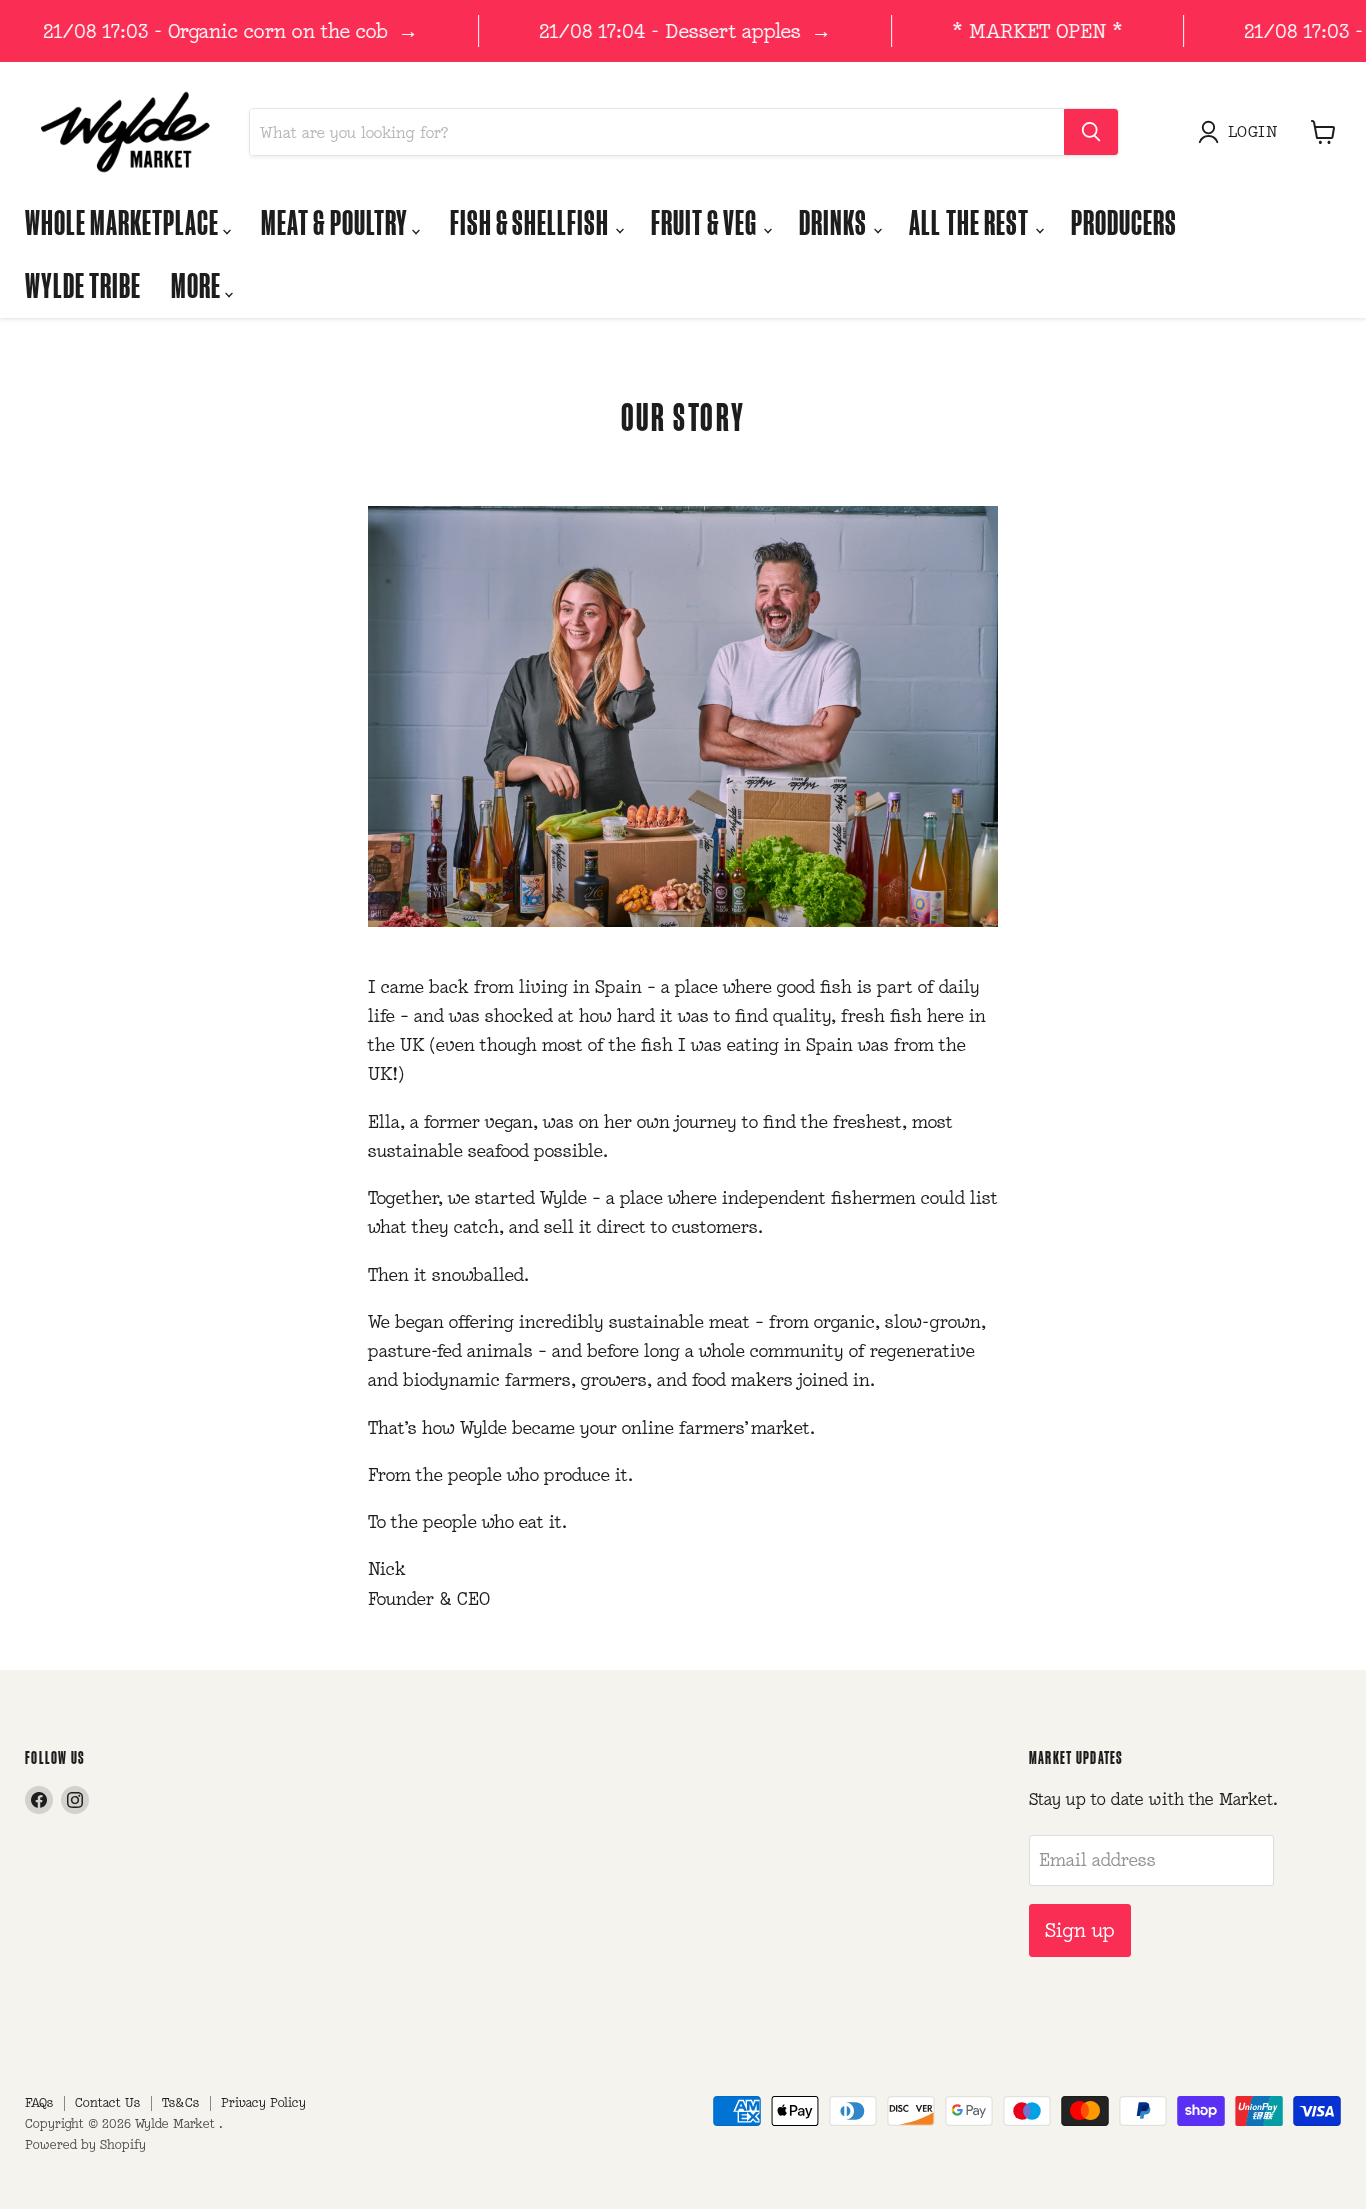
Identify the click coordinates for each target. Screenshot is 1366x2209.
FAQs (39, 2102)
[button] (1242, 132)
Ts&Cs (180, 2102)
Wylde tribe (83, 284)
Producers (1124, 221)
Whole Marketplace (124, 221)
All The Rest (970, 221)
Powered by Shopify (85, 2144)
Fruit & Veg (706, 221)
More (198, 284)
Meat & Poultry (336, 221)
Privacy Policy (263, 2102)
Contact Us (107, 2102)
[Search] (1091, 132)
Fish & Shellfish (531, 221)
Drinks (835, 221)
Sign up (1080, 1930)
